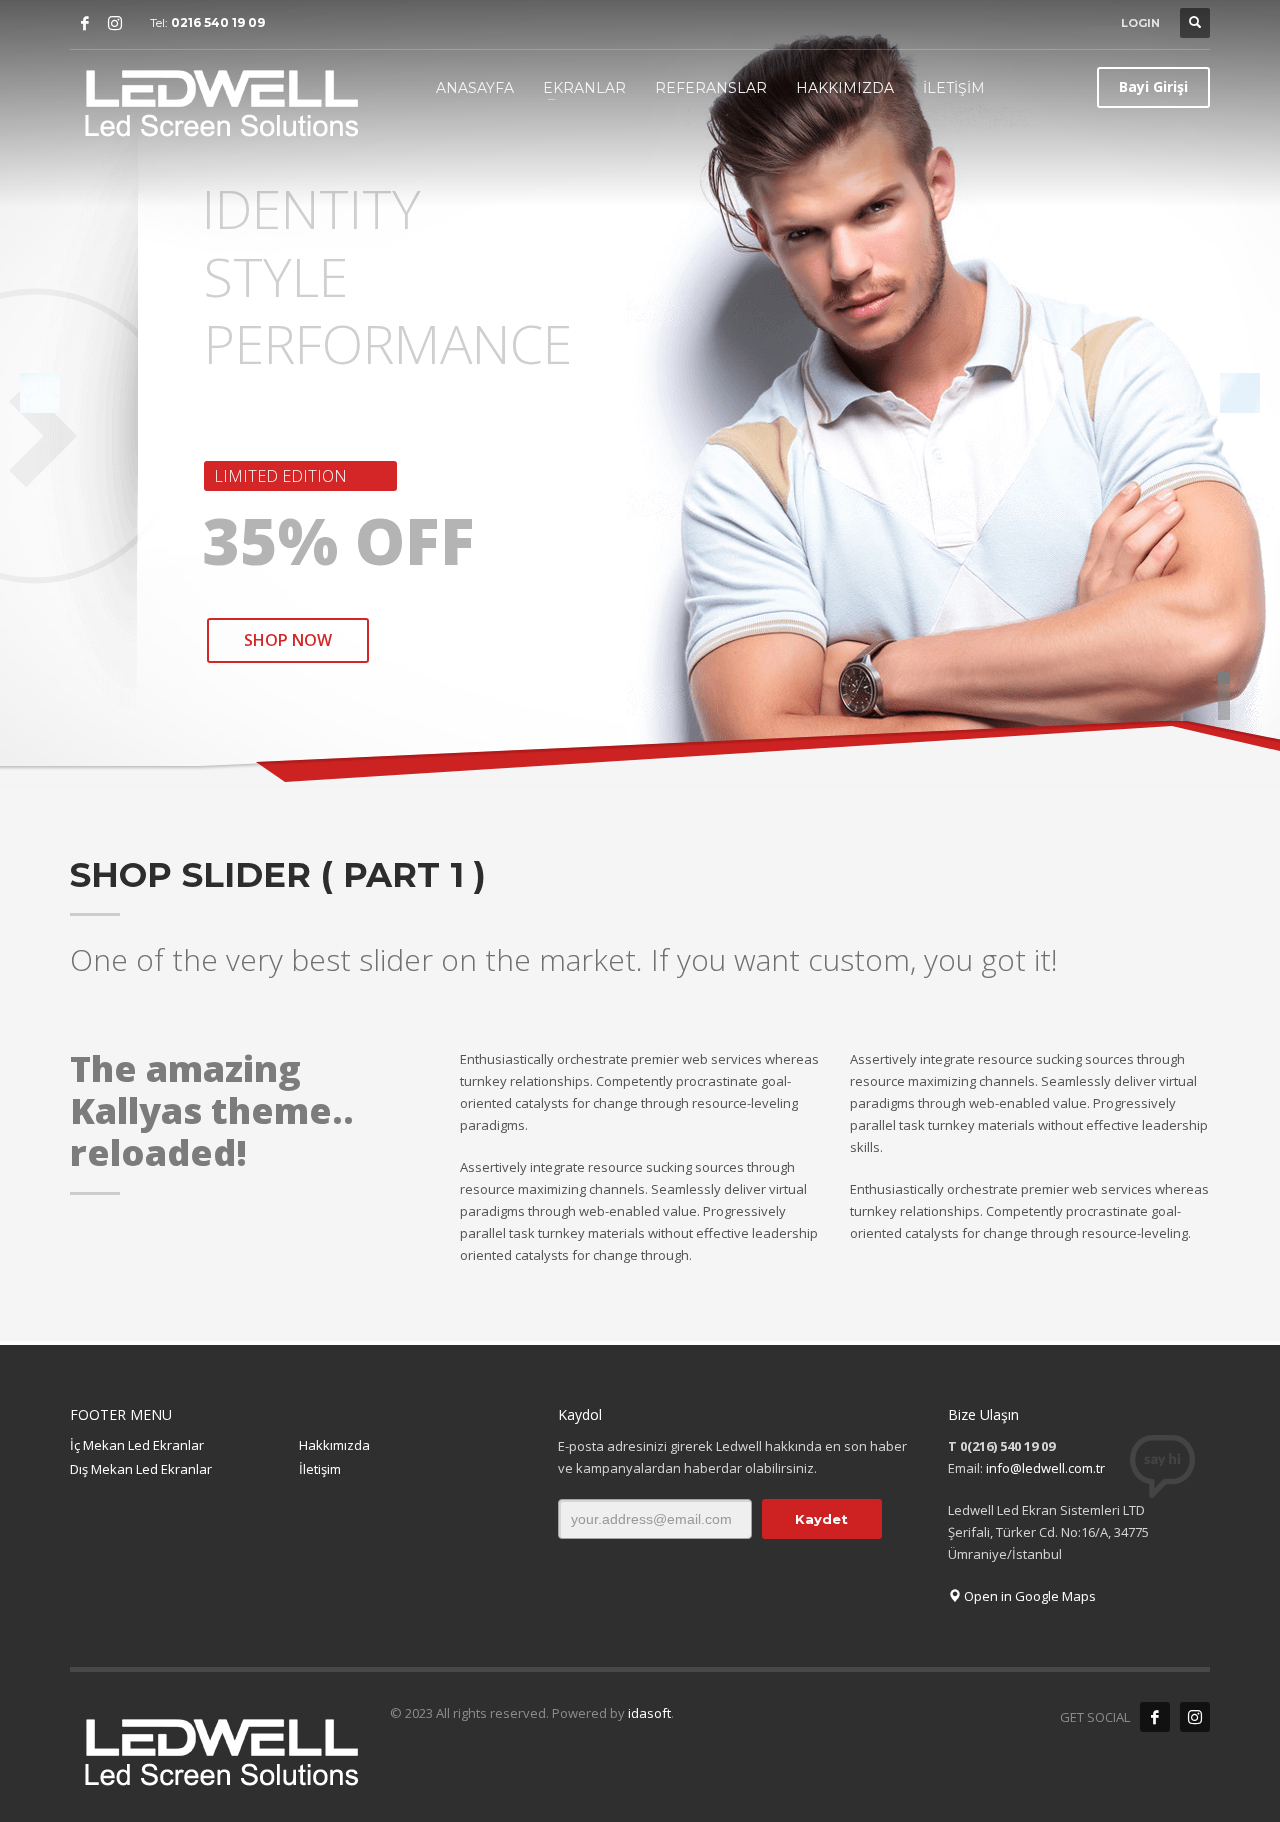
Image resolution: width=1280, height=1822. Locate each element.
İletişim (320, 1469)
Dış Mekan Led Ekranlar (141, 1469)
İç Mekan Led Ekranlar (137, 1445)
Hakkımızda (334, 1445)
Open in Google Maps (1028, 1596)
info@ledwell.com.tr (1045, 1468)
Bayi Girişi (1153, 86)
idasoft (649, 1713)
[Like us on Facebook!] (1155, 1717)
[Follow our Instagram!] (1195, 1717)
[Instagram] (115, 23)
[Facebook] (85, 23)
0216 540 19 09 (218, 22)
